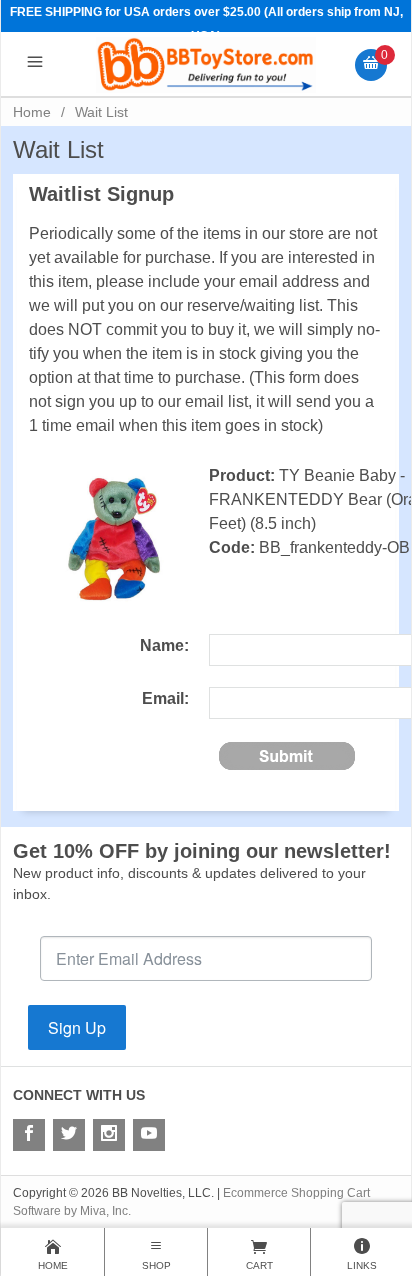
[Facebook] (29, 1135)
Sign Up (77, 1027)
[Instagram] (109, 1135)
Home (32, 112)
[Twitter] (69, 1135)
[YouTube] (149, 1135)
